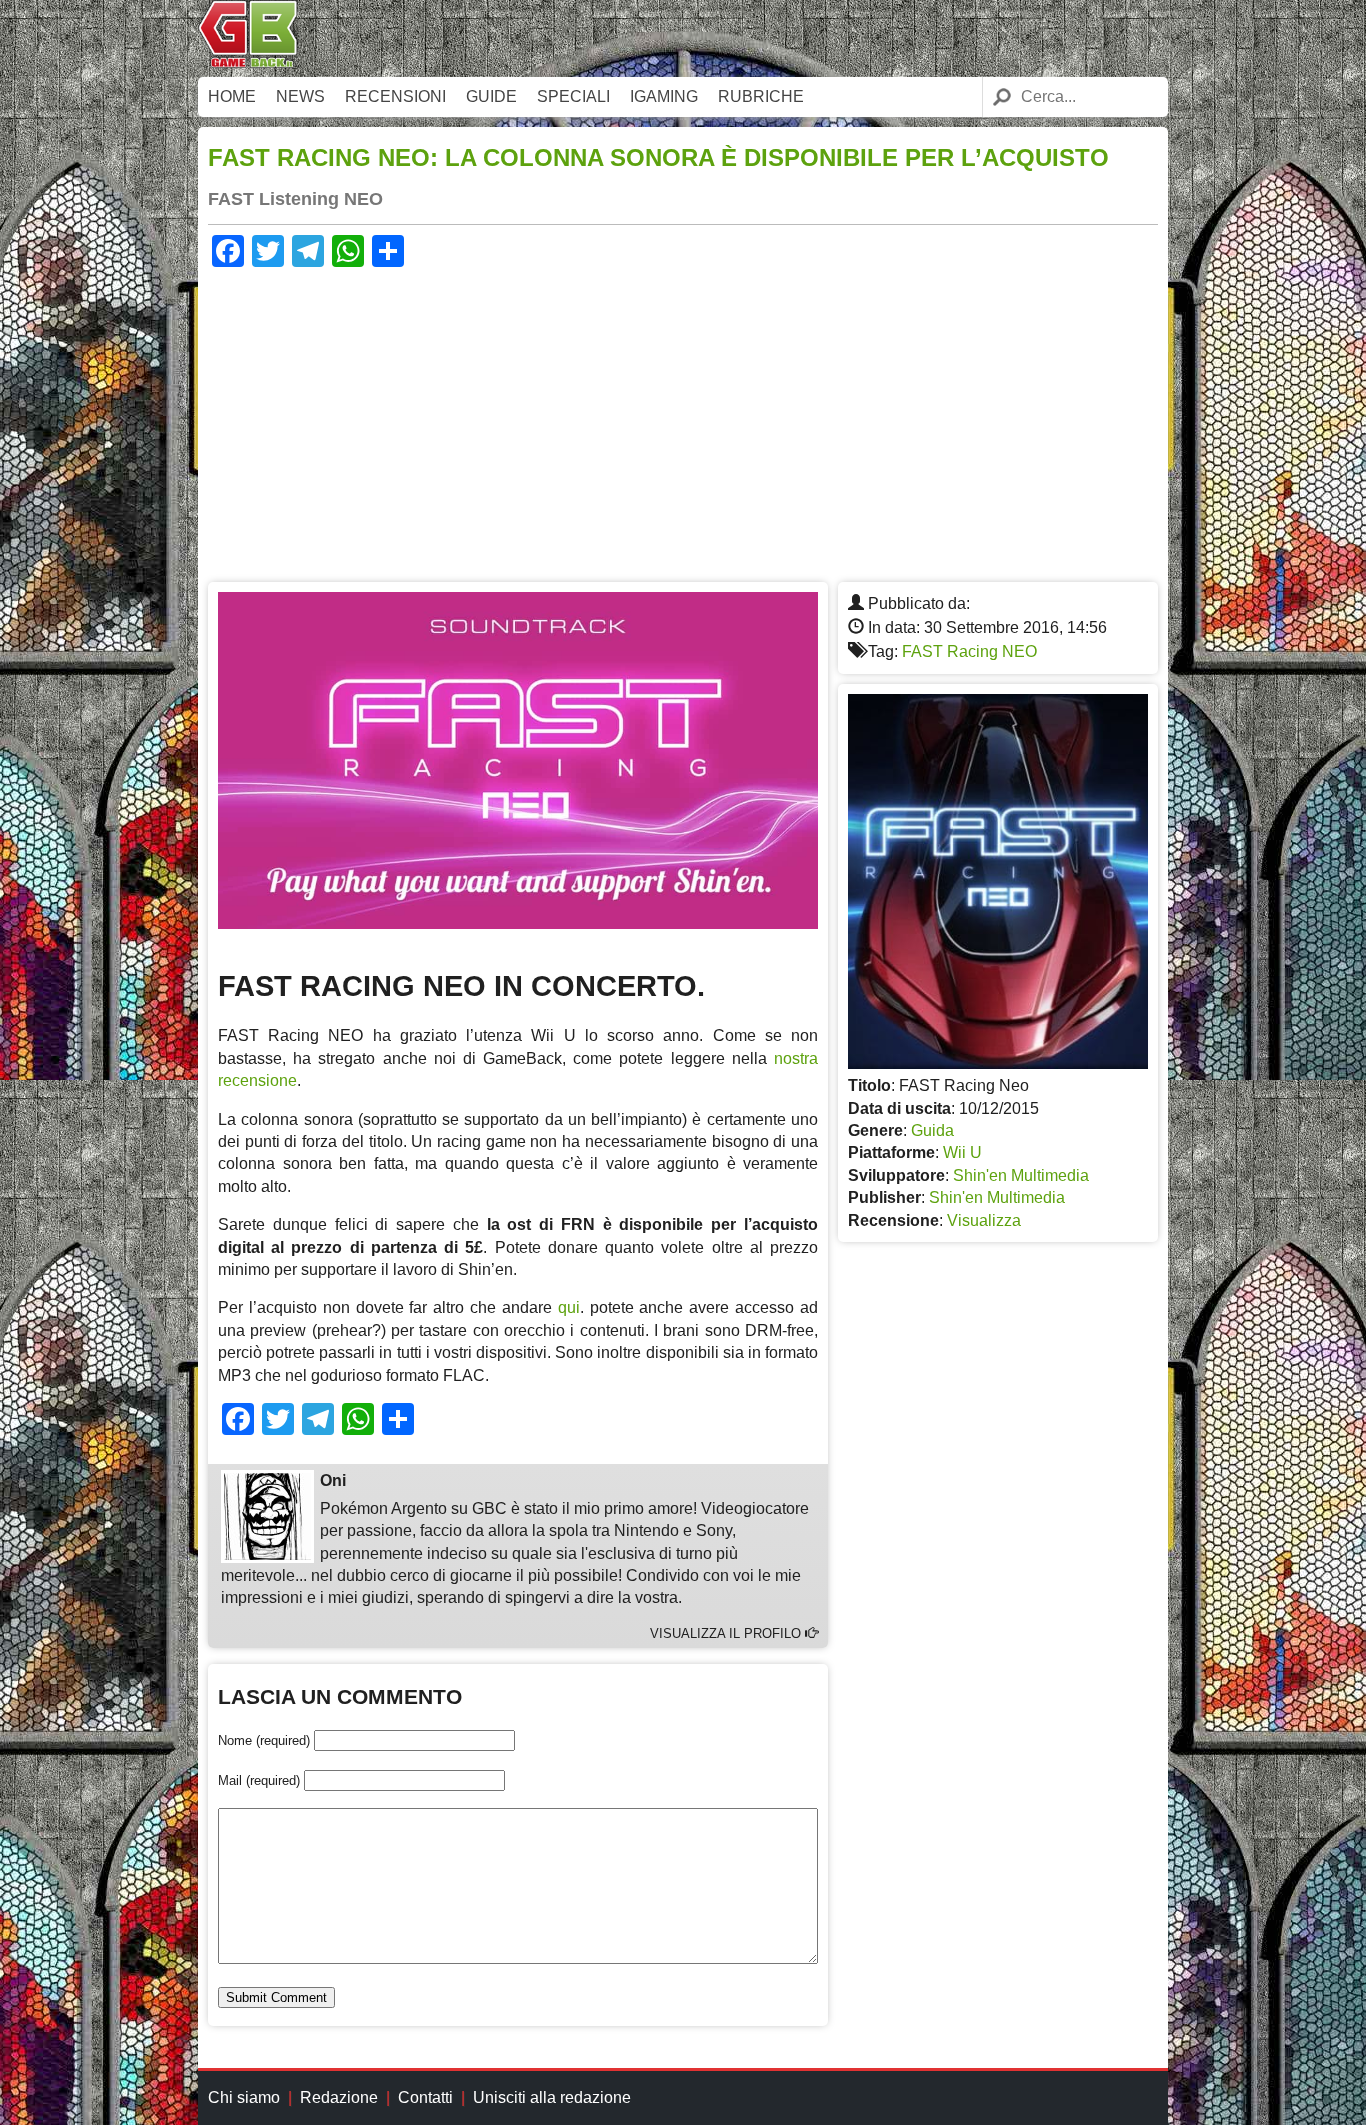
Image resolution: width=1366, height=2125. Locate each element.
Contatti (425, 2097)
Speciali (573, 96)
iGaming (664, 96)
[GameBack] (248, 62)
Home (232, 96)
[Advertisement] (683, 422)
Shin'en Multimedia (1021, 1175)
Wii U (962, 1152)
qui (569, 1307)
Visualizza (984, 1220)
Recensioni (395, 96)
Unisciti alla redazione (552, 2097)
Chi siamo (244, 2097)
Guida (932, 1130)
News (300, 96)
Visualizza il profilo (727, 1633)
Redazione (339, 2097)
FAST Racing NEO (969, 651)
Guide (491, 96)
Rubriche (761, 96)
